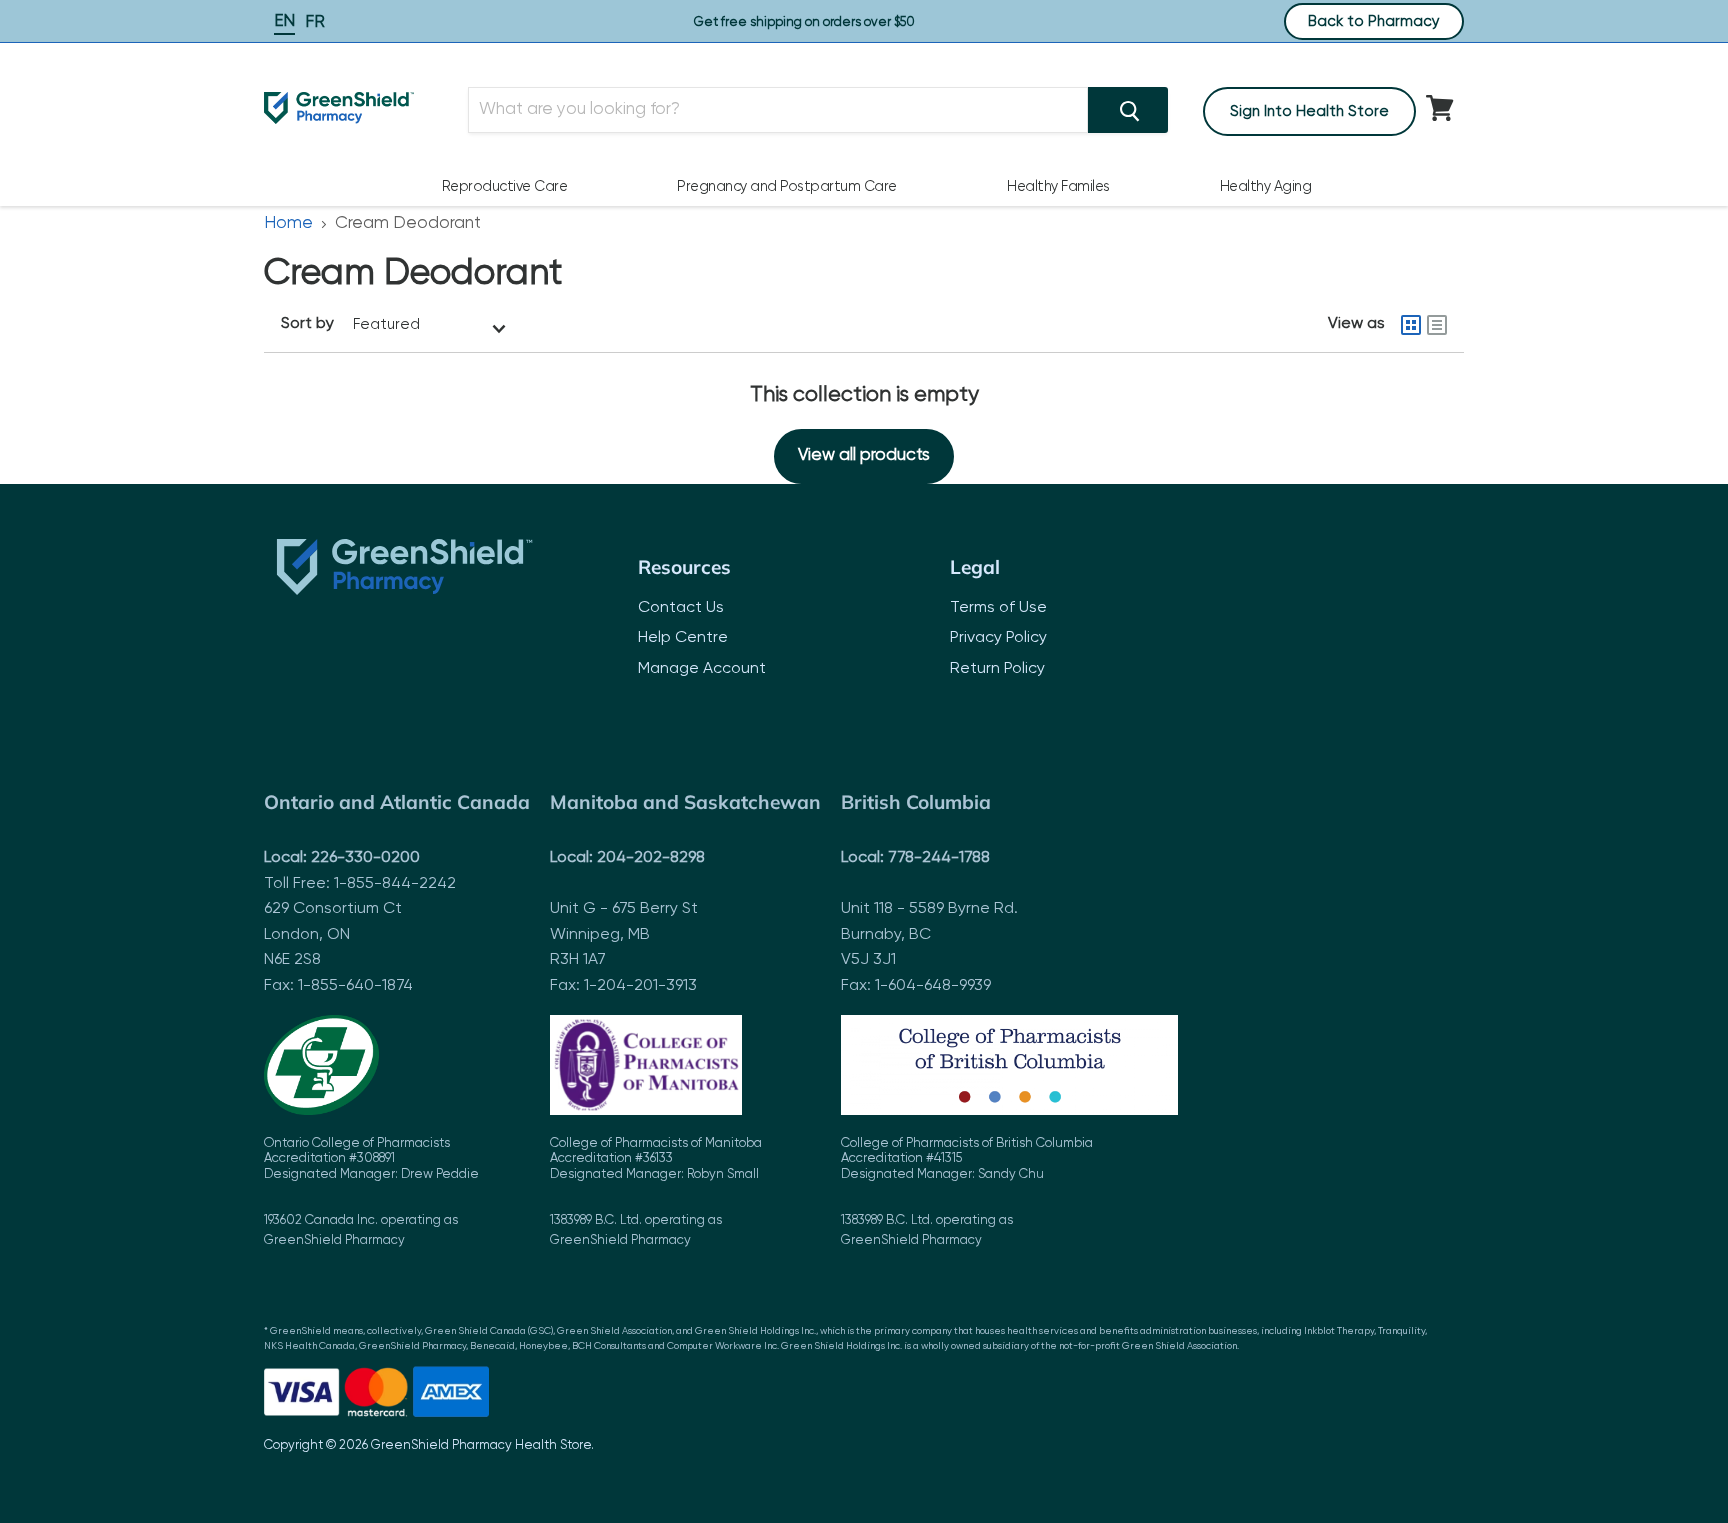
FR (315, 22)
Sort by (307, 324)
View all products (864, 455)
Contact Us (681, 608)
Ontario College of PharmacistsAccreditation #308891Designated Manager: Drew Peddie (371, 1192)
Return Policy (997, 669)
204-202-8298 (651, 858)
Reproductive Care (505, 187)
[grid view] (1411, 325)
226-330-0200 (365, 858)
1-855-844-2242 (395, 884)
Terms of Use (998, 608)
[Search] (1128, 110)
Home (288, 223)
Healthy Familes (1058, 187)
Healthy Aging (1266, 187)
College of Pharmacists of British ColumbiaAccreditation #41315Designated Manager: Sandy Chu (967, 1192)
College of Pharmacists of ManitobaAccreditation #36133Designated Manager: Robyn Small (656, 1192)
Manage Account (702, 669)
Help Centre (683, 638)
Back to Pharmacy (1374, 21)
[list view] (1437, 325)
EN (284, 21)
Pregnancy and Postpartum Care (787, 187)
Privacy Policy (998, 638)
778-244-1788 (939, 858)
